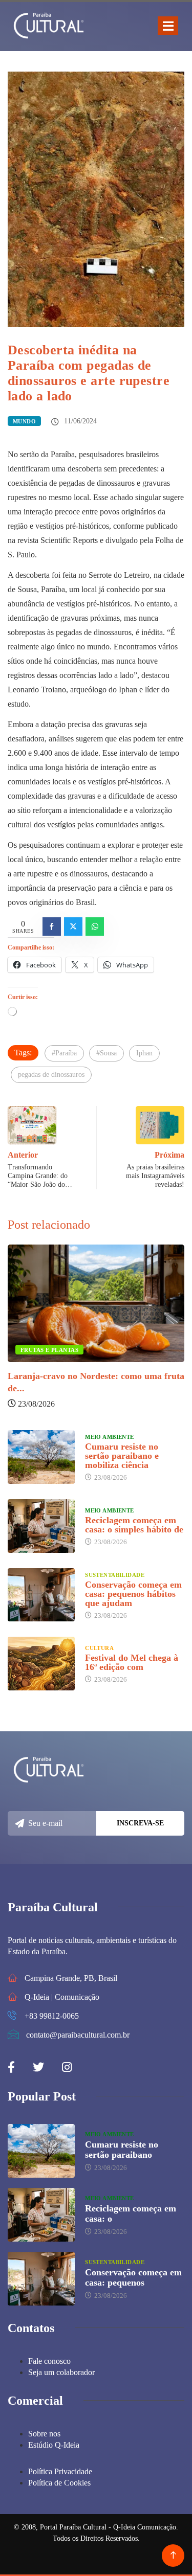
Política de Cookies (59, 2483)
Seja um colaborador (61, 2372)
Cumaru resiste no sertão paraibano (122, 2150)
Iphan (144, 1053)
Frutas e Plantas (49, 1350)
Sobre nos (44, 2434)
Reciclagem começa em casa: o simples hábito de (134, 1525)
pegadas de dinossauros (51, 1075)
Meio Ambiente (110, 1437)
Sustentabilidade (115, 1575)
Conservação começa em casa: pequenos (133, 2277)
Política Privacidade (60, 2471)
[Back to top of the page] (173, 2555)
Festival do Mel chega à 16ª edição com (132, 1662)
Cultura (99, 1648)
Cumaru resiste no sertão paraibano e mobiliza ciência (122, 1456)
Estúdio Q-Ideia (54, 2445)
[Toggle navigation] (168, 26)
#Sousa (106, 1053)
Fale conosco (49, 2361)
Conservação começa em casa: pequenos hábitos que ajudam (133, 1594)
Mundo (24, 421)
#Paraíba (64, 1053)
